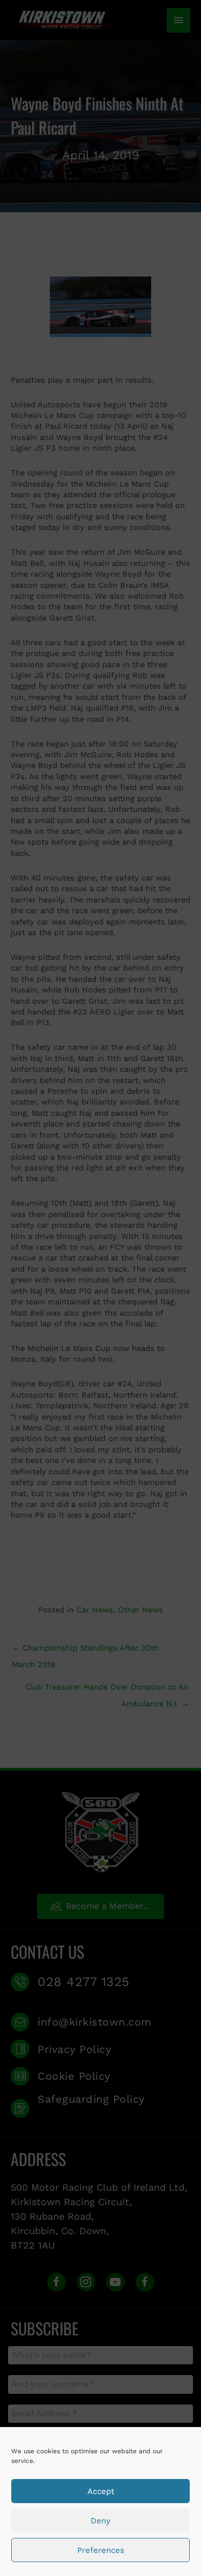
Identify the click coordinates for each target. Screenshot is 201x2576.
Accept (101, 2491)
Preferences (101, 2550)
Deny (100, 2521)
